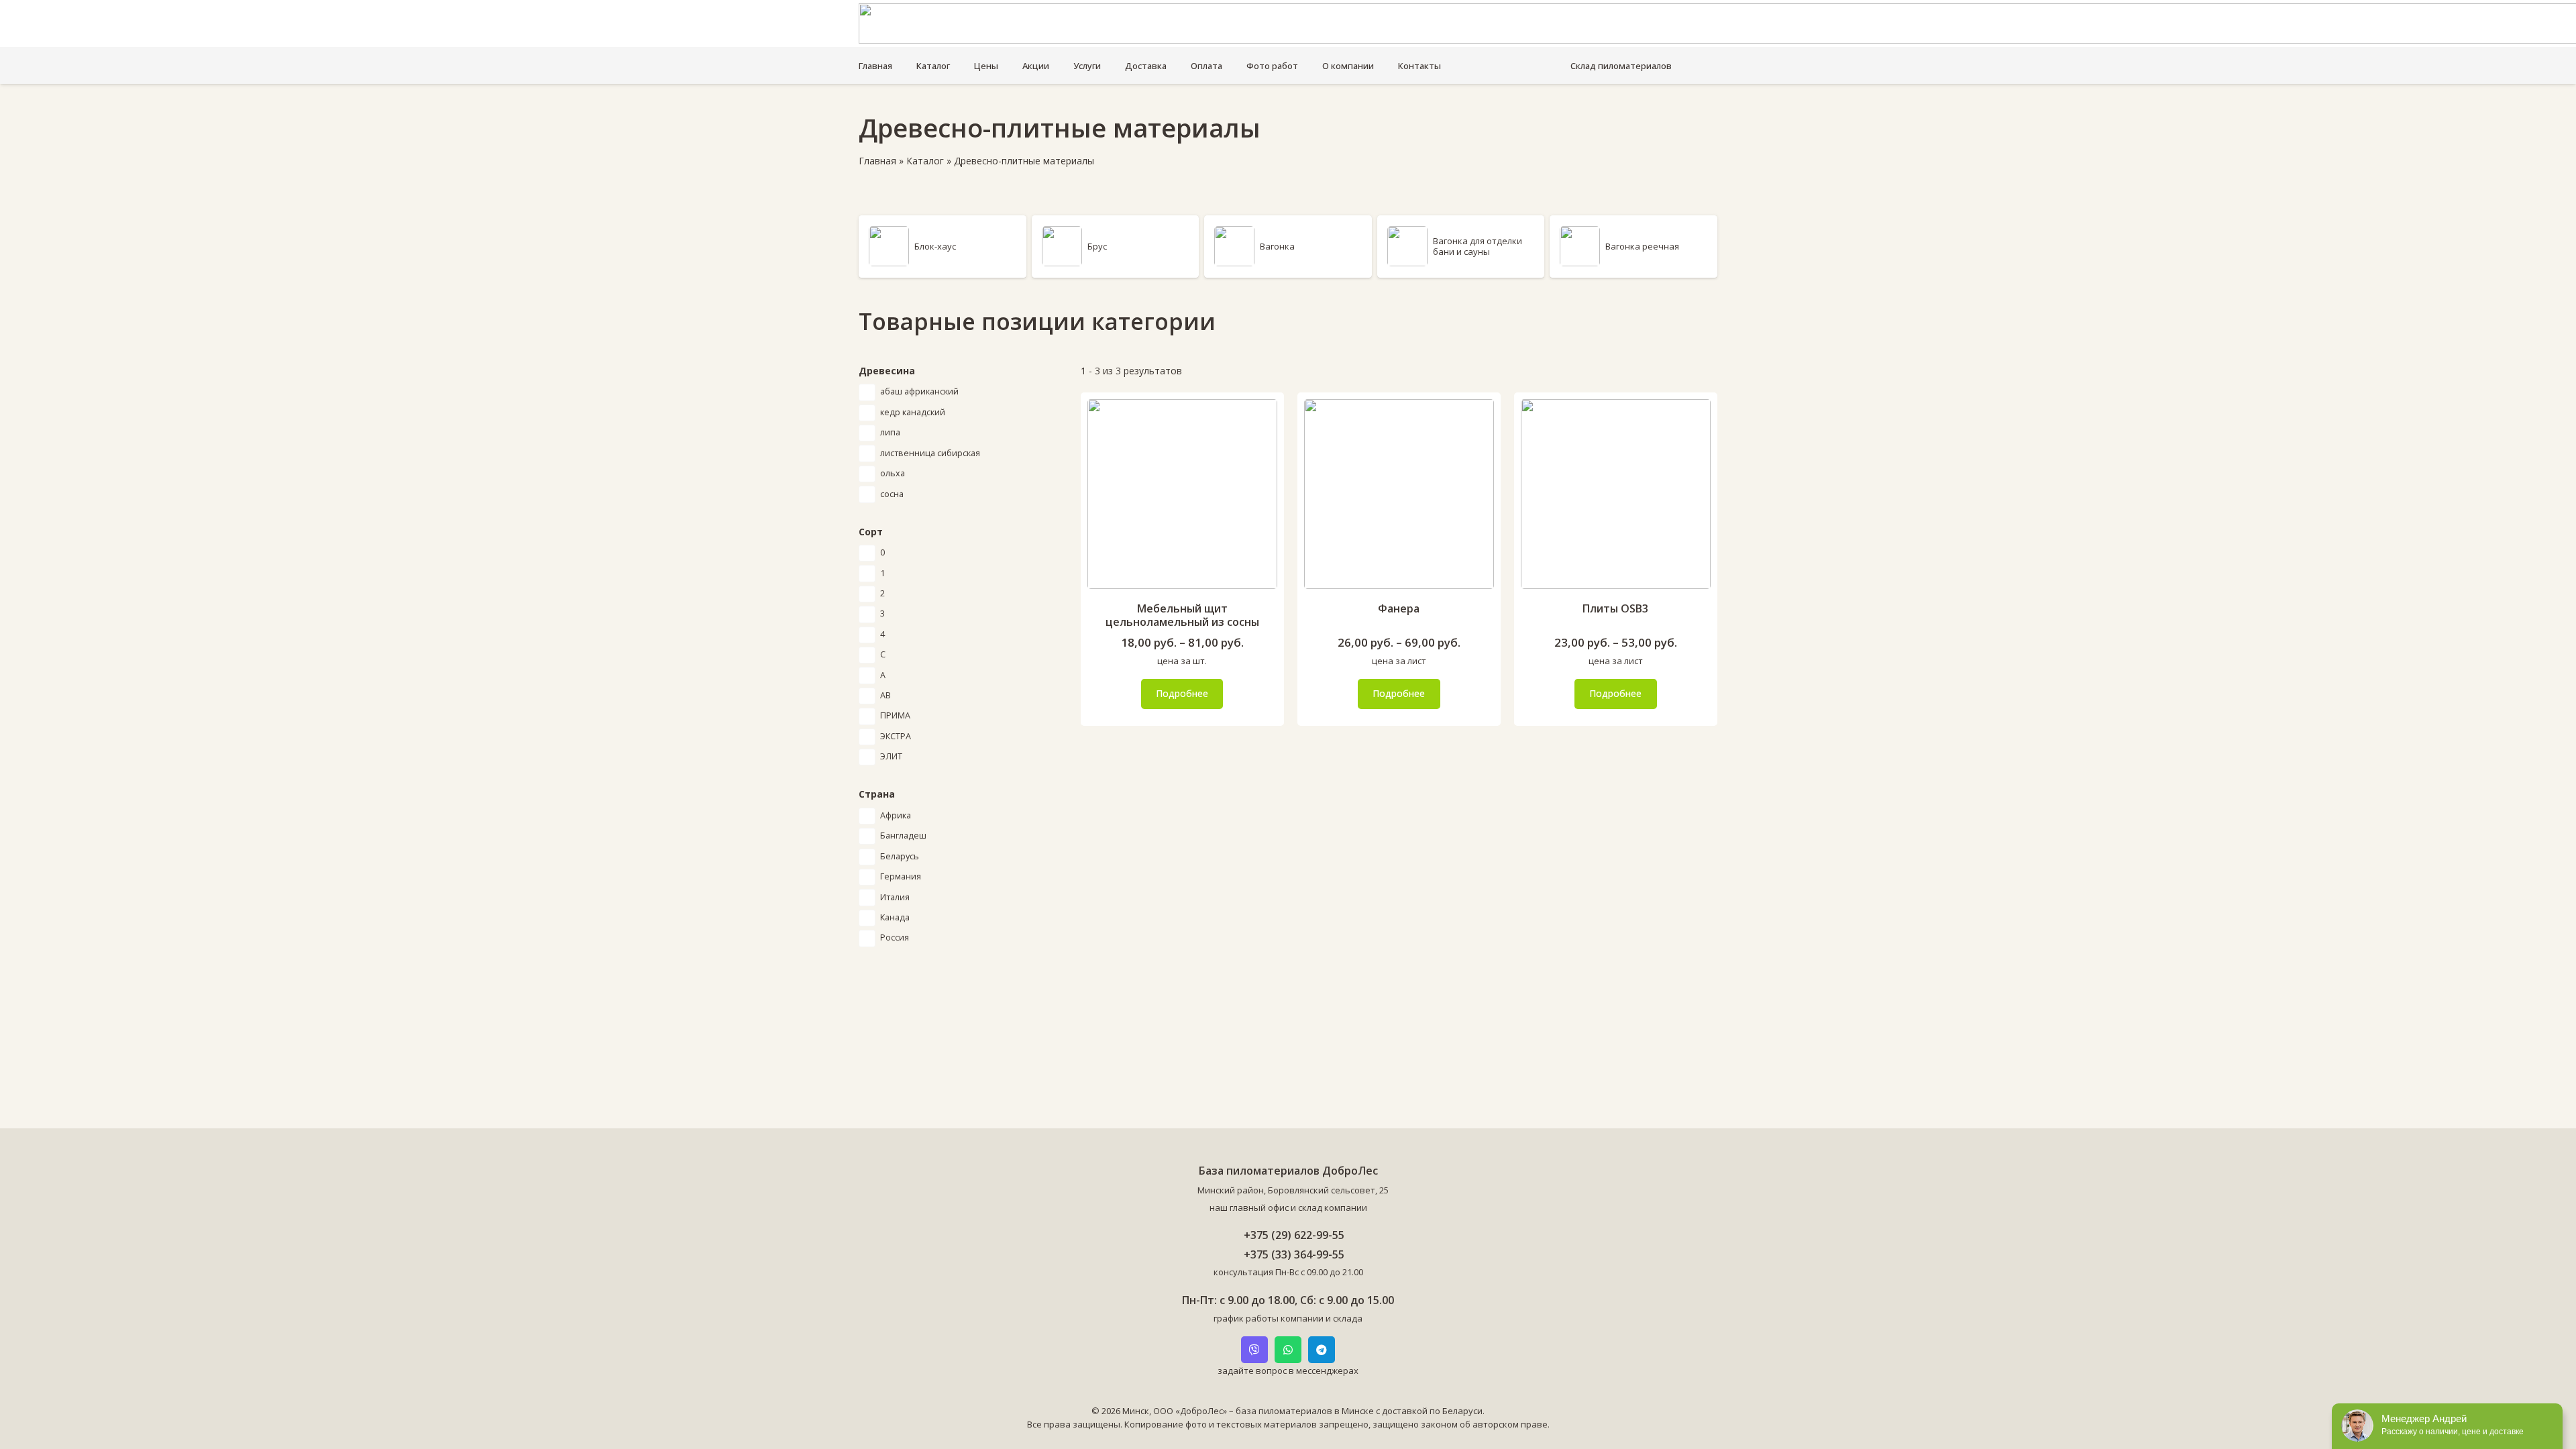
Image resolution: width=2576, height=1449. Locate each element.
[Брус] (1116, 247)
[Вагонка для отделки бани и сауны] (1461, 247)
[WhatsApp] (1288, 1350)
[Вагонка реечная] (1633, 247)
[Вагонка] (1288, 247)
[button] (1679, 66)
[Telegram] (1322, 1350)
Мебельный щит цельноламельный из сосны (1182, 615)
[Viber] (1254, 1350)
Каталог (925, 161)
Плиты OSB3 (1615, 608)
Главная (877, 161)
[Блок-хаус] (943, 247)
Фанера (1399, 608)
